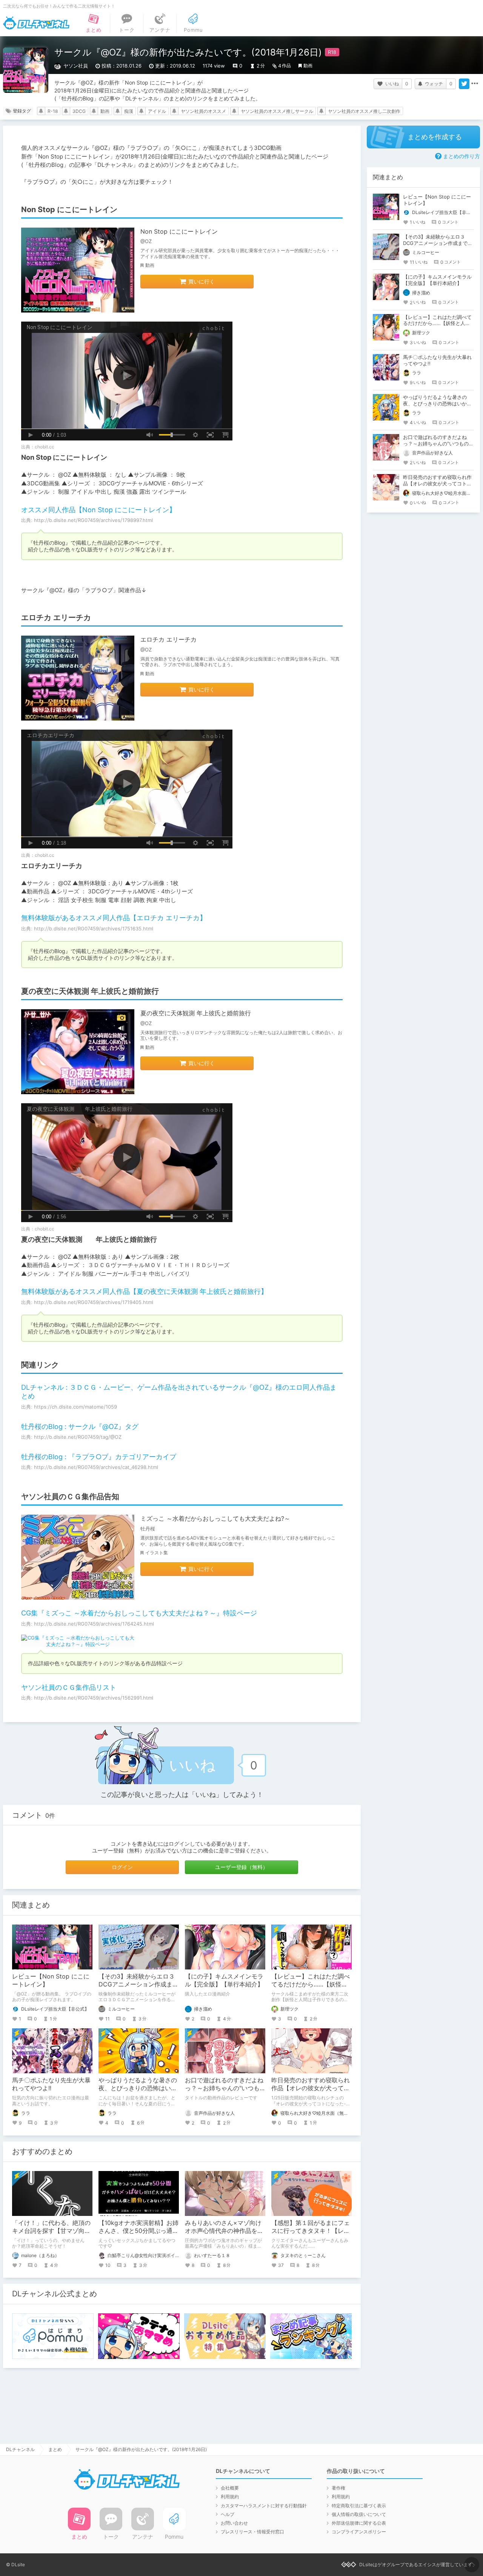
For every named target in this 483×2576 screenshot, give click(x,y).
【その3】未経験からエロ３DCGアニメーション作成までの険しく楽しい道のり (138, 1984)
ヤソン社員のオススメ (203, 111)
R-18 (53, 111)
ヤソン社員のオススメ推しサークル (277, 111)
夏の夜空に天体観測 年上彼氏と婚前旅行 (196, 1013)
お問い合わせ (234, 2523)
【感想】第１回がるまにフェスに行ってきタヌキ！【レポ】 (311, 2231)
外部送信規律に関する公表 (359, 2523)
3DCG (79, 111)
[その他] (475, 84)
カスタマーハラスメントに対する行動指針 (264, 2506)
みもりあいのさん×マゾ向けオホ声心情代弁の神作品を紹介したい (224, 2231)
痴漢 (129, 111)
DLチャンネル (36, 23)
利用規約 (230, 2497)
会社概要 (230, 2488)
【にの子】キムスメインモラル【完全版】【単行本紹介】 (224, 1980)
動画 (308, 65)
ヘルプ (228, 2514)
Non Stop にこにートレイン (179, 231)
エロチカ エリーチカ (168, 639)
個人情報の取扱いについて (359, 2514)
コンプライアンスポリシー (359, 2532)
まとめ (55, 2449)
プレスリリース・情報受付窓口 (252, 2532)
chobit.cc (45, 447)
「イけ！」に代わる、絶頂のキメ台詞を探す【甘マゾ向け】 (51, 2231)
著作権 (338, 2488)
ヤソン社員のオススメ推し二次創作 (364, 111)
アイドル (157, 111)
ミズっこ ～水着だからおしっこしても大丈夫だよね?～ (215, 1518)
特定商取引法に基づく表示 (359, 2506)
